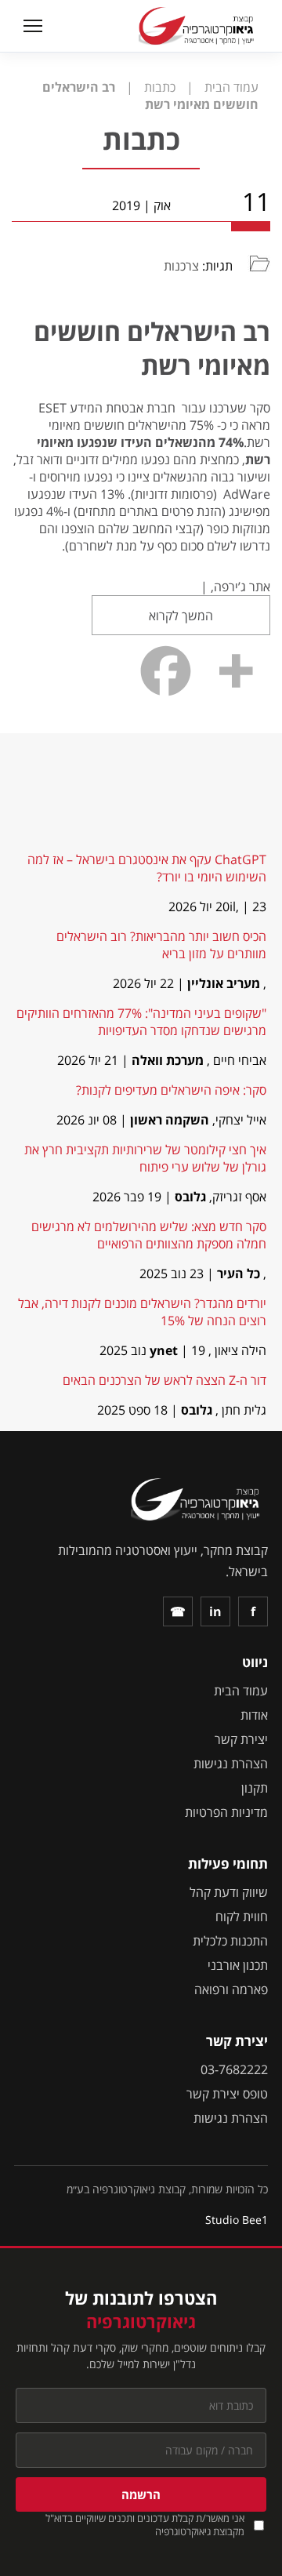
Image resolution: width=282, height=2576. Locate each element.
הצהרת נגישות (231, 1764)
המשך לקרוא (181, 616)
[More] (235, 671)
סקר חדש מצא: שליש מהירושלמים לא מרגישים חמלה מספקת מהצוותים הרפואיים (149, 1235)
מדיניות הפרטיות (226, 1812)
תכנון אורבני (238, 1965)
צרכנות (181, 266)
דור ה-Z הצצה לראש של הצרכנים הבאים (164, 1380)
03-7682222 (234, 2069)
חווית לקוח (242, 1917)
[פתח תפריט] (31, 26)
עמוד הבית (241, 1691)
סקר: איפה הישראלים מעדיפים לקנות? (171, 1090)
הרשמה (141, 2494)
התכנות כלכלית (230, 1941)
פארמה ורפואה (231, 1989)
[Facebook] (166, 671)
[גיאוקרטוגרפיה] (198, 26)
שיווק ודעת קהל (229, 1892)
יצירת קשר (241, 1739)
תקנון (255, 1788)
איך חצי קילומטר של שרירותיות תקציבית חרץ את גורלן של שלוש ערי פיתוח (145, 1158)
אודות (254, 1715)
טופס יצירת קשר (227, 2094)
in (215, 1611)
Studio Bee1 (237, 2220)
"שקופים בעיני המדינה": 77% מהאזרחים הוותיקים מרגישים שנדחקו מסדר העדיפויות (141, 1022)
